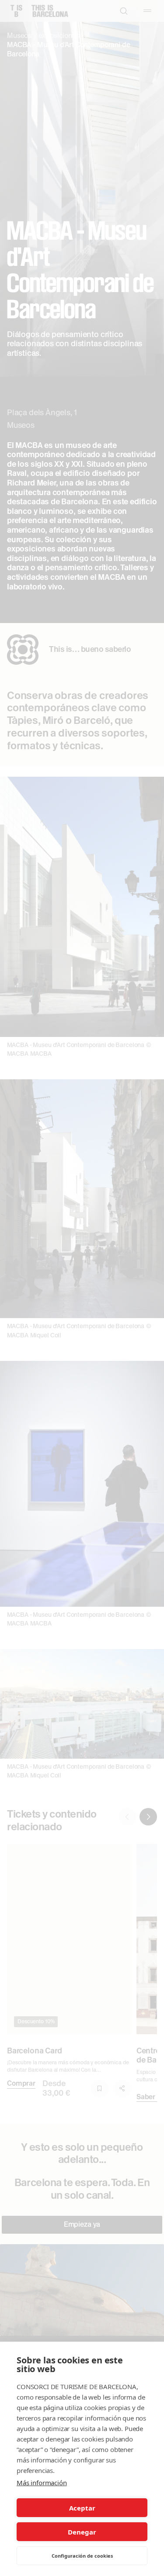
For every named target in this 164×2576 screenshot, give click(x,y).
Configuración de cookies (82, 2556)
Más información (42, 2483)
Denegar (82, 2532)
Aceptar (82, 2508)
